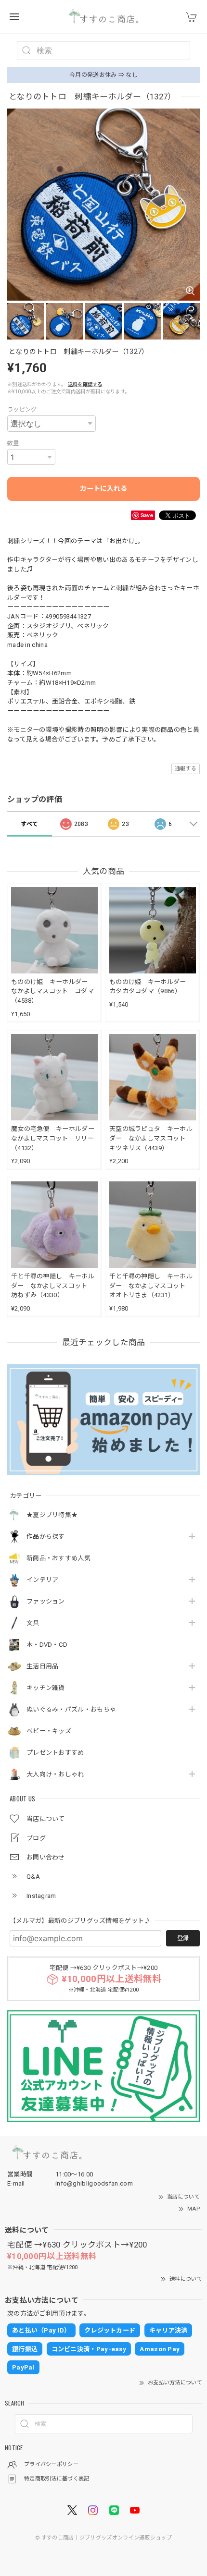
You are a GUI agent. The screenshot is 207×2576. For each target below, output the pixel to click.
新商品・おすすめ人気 (58, 1558)
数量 (13, 443)
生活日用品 (43, 1666)
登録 (183, 1938)
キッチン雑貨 (46, 1688)
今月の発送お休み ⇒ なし (103, 75)
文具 (33, 1623)
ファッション (46, 1601)
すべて (29, 824)
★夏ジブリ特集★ (52, 1515)
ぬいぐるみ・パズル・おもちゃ (71, 1709)
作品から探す (46, 1537)
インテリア (43, 1580)
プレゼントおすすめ (55, 1753)
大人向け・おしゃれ (55, 1774)
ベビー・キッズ (49, 1731)
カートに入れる (103, 488)
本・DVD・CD (47, 1645)
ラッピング (22, 410)
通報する (186, 769)
